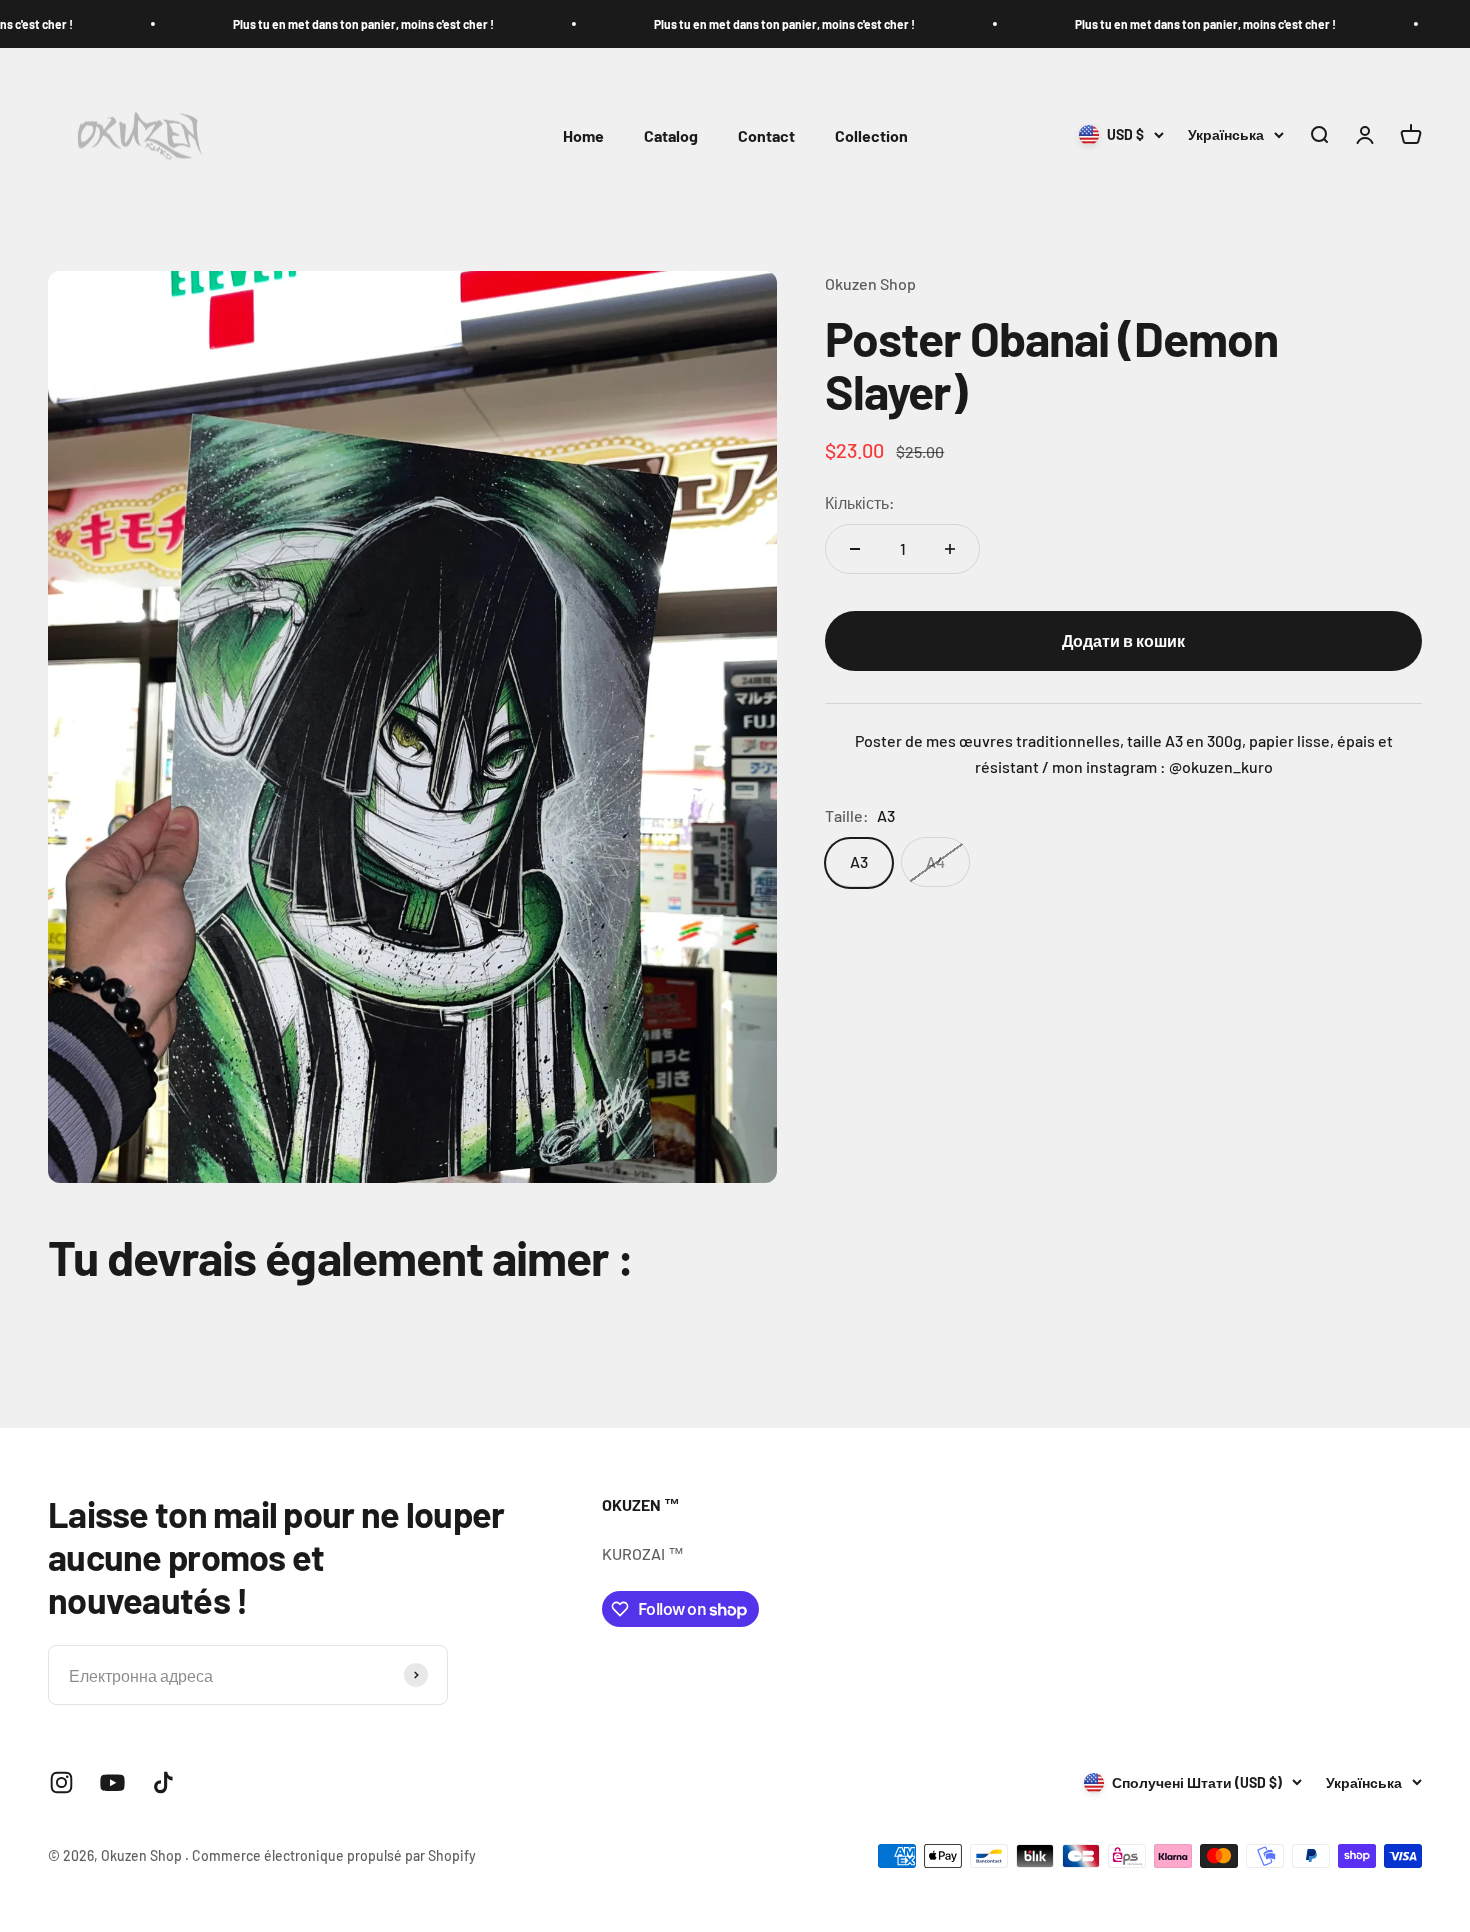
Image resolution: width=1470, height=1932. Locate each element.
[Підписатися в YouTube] (112, 1782)
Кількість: (860, 503)
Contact (766, 135)
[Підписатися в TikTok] (163, 1782)
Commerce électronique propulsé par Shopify (334, 1855)
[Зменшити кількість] (855, 549)
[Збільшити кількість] (950, 549)
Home (583, 135)
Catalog (671, 135)
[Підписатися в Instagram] (61, 1782)
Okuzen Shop (870, 283)
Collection (871, 135)
